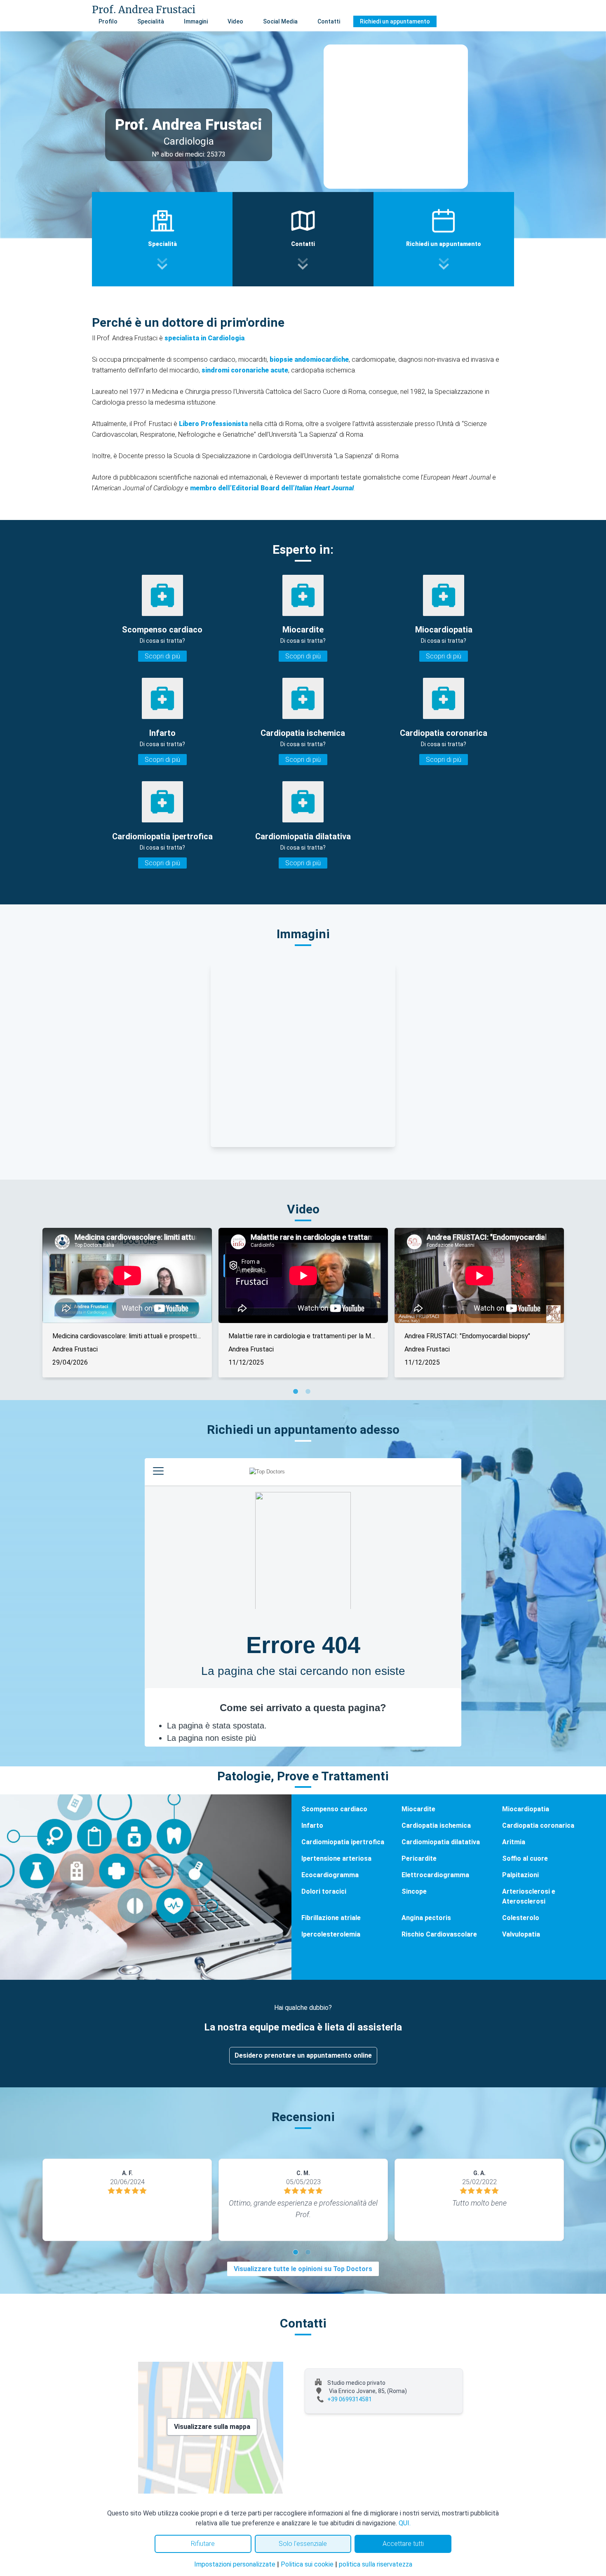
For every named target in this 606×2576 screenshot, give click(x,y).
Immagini (196, 21)
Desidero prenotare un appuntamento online (303, 2055)
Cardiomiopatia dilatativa (441, 1842)
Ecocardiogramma (330, 1875)
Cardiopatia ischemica (436, 1825)
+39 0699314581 (350, 2399)
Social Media (280, 21)
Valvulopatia (521, 1934)
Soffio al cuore (525, 1858)
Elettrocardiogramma (435, 1875)
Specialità (151, 21)
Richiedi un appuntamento (395, 21)
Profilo (108, 21)
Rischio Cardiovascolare (439, 1934)
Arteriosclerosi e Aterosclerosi (529, 1896)
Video (235, 21)
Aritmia (514, 1842)
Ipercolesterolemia (331, 1934)
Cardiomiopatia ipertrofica (343, 1842)
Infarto (312, 1825)
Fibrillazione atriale (331, 1918)
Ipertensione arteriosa (336, 1858)
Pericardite (419, 1858)
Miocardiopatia (526, 1809)
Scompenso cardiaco (334, 1809)
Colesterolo (521, 1918)
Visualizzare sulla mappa (212, 2427)
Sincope (414, 1891)
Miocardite (418, 1809)
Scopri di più (162, 656)
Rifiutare (203, 2544)
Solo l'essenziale (303, 2544)
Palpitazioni (520, 1875)
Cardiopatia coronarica (538, 1825)
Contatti (329, 21)
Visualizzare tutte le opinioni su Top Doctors (303, 2269)
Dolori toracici (324, 1891)
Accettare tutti (403, 2544)
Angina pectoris (426, 1918)
